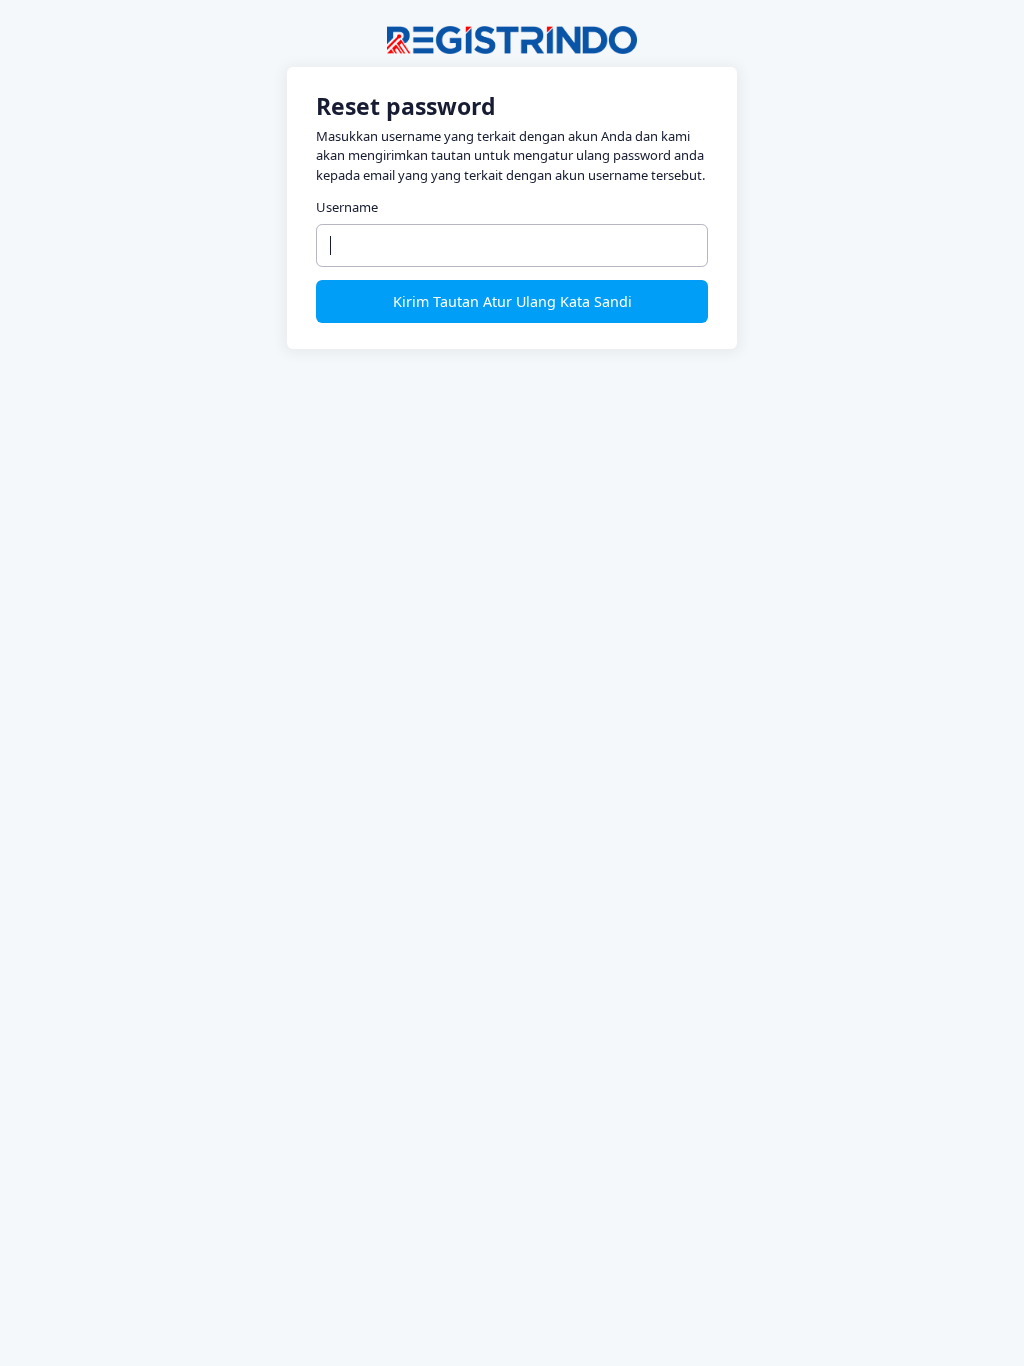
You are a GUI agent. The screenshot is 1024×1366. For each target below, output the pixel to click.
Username (347, 207)
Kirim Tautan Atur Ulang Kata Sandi (512, 301)
